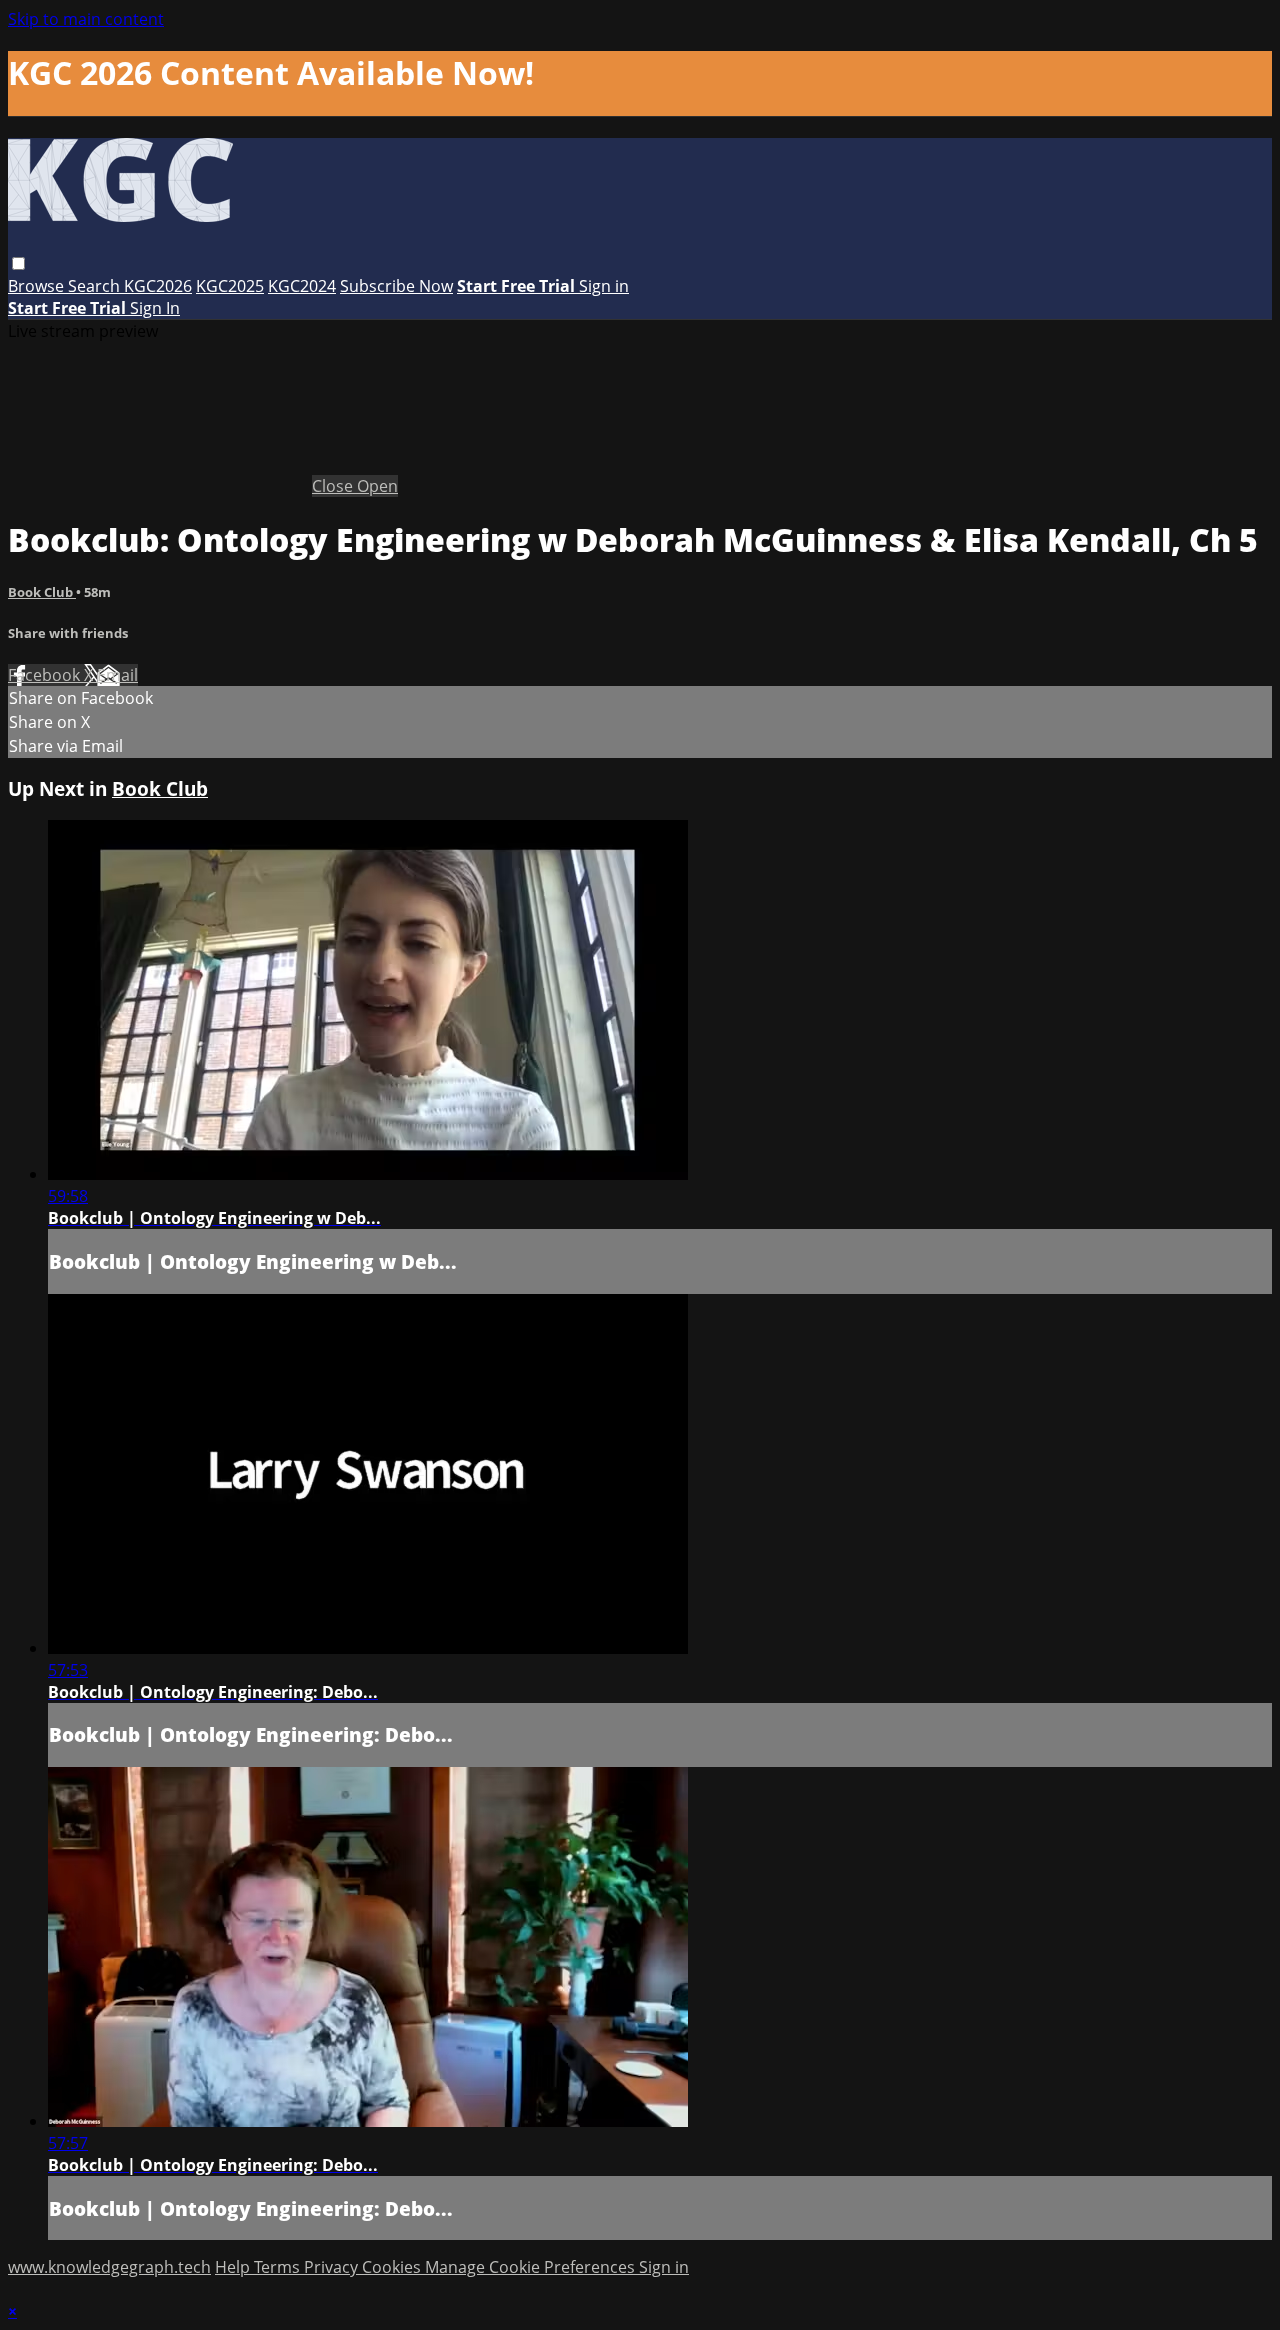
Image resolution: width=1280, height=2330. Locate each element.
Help (234, 2267)
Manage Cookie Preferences (532, 2267)
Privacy (333, 2267)
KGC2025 (230, 286)
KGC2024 (302, 286)
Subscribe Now (396, 286)
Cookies (393, 2267)
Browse (38, 286)
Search (96, 286)
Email (117, 675)
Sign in (604, 286)
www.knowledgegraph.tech (109, 2267)
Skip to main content (86, 19)
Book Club (42, 592)
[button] (18, 263)
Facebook (46, 675)
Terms (279, 2267)
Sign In (155, 308)
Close (334, 486)
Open (377, 486)
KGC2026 (158, 286)
